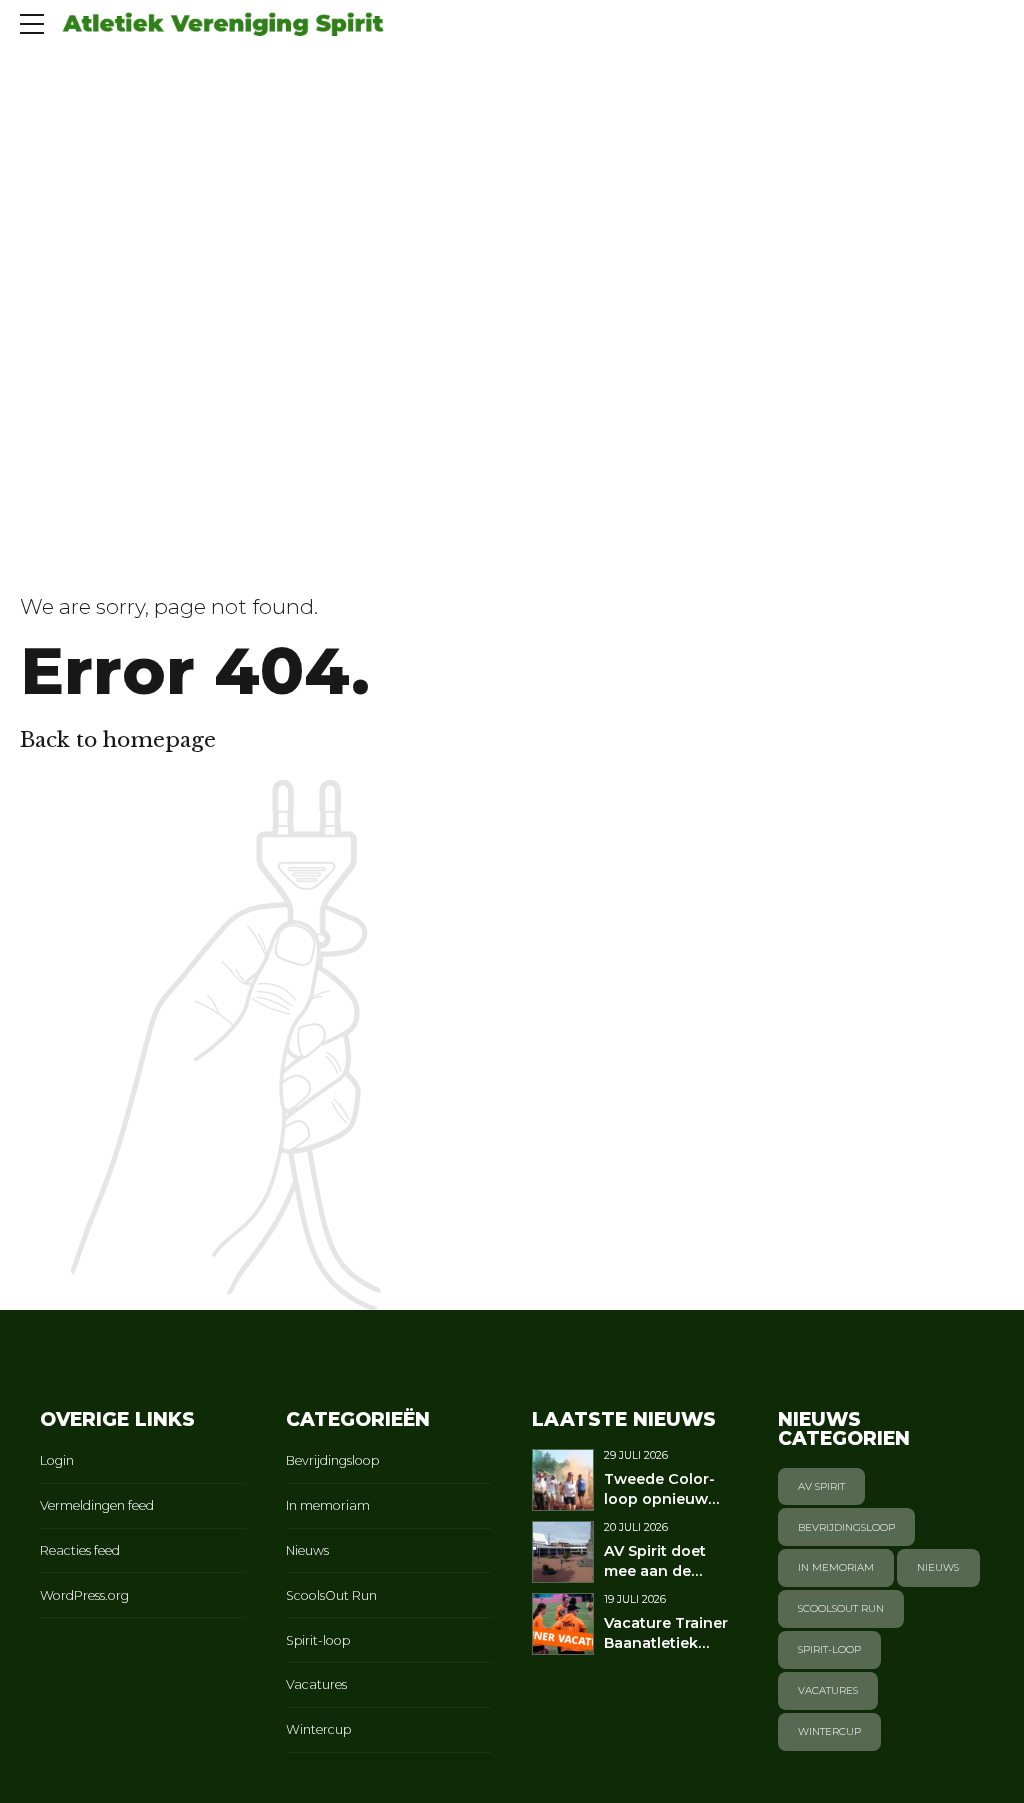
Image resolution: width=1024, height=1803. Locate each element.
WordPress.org (84, 1595)
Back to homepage (118, 740)
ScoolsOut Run (331, 1595)
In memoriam (328, 1505)
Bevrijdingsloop (332, 1460)
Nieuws (307, 1550)
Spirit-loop (318, 1640)
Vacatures (316, 1684)
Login (57, 1460)
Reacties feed (80, 1550)
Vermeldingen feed (97, 1505)
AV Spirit (821, 1486)
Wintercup (318, 1729)
